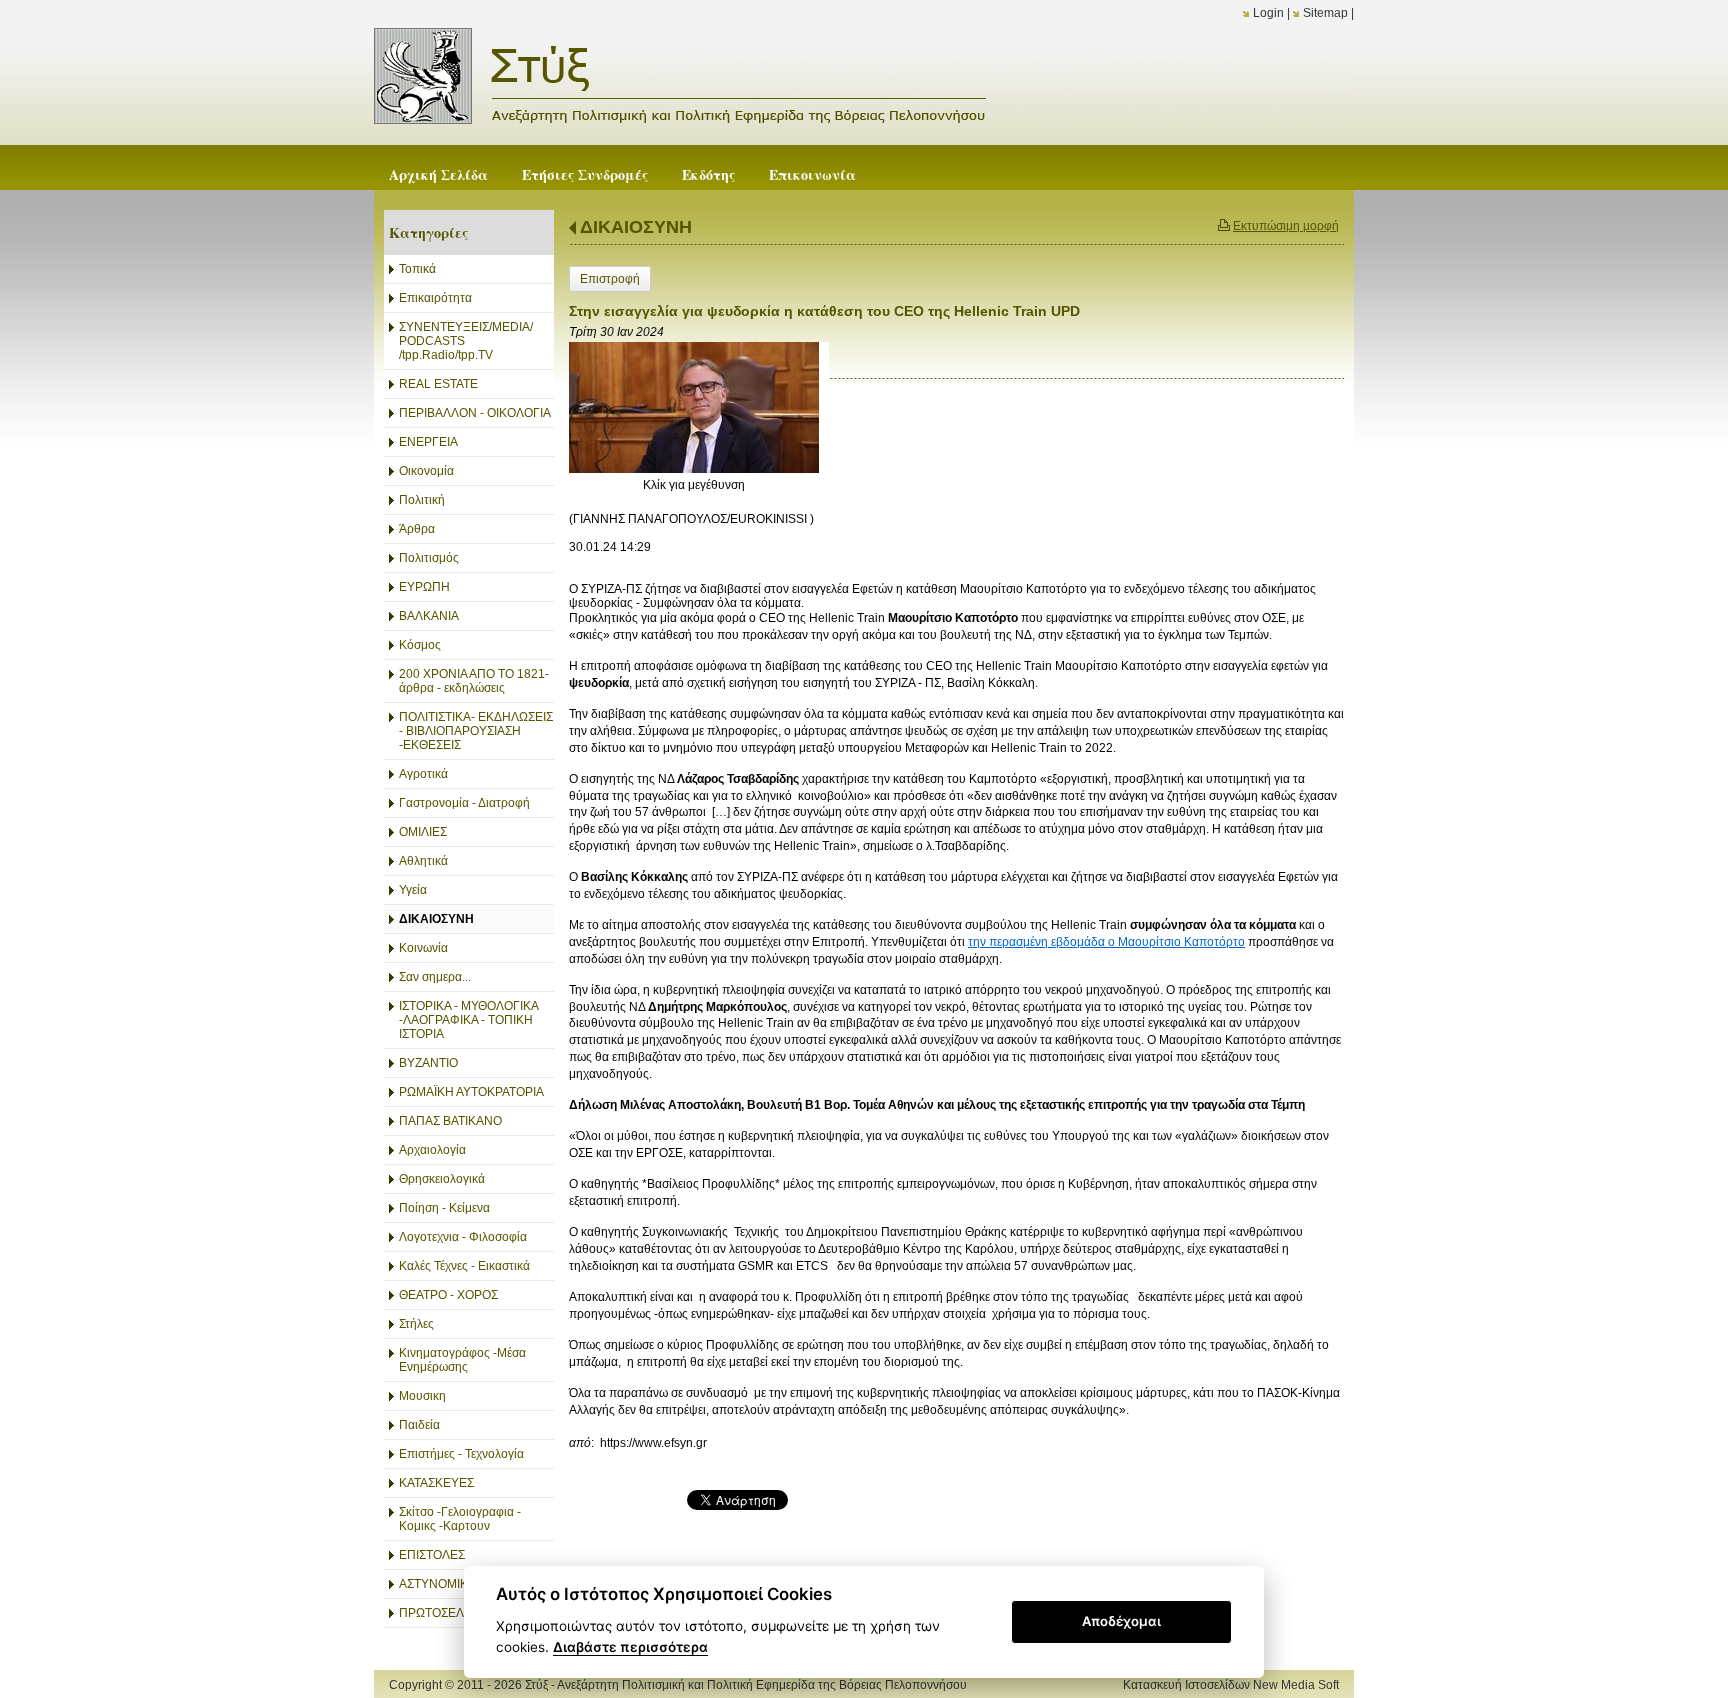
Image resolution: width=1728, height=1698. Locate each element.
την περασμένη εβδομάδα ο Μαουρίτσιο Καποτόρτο (1106, 942)
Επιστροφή (610, 279)
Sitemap (1325, 13)
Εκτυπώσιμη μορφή (1286, 226)
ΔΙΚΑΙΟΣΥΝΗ (636, 227)
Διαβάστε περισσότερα (630, 1647)
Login (1268, 13)
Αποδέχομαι (1121, 1621)
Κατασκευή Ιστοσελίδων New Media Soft (1231, 1685)
